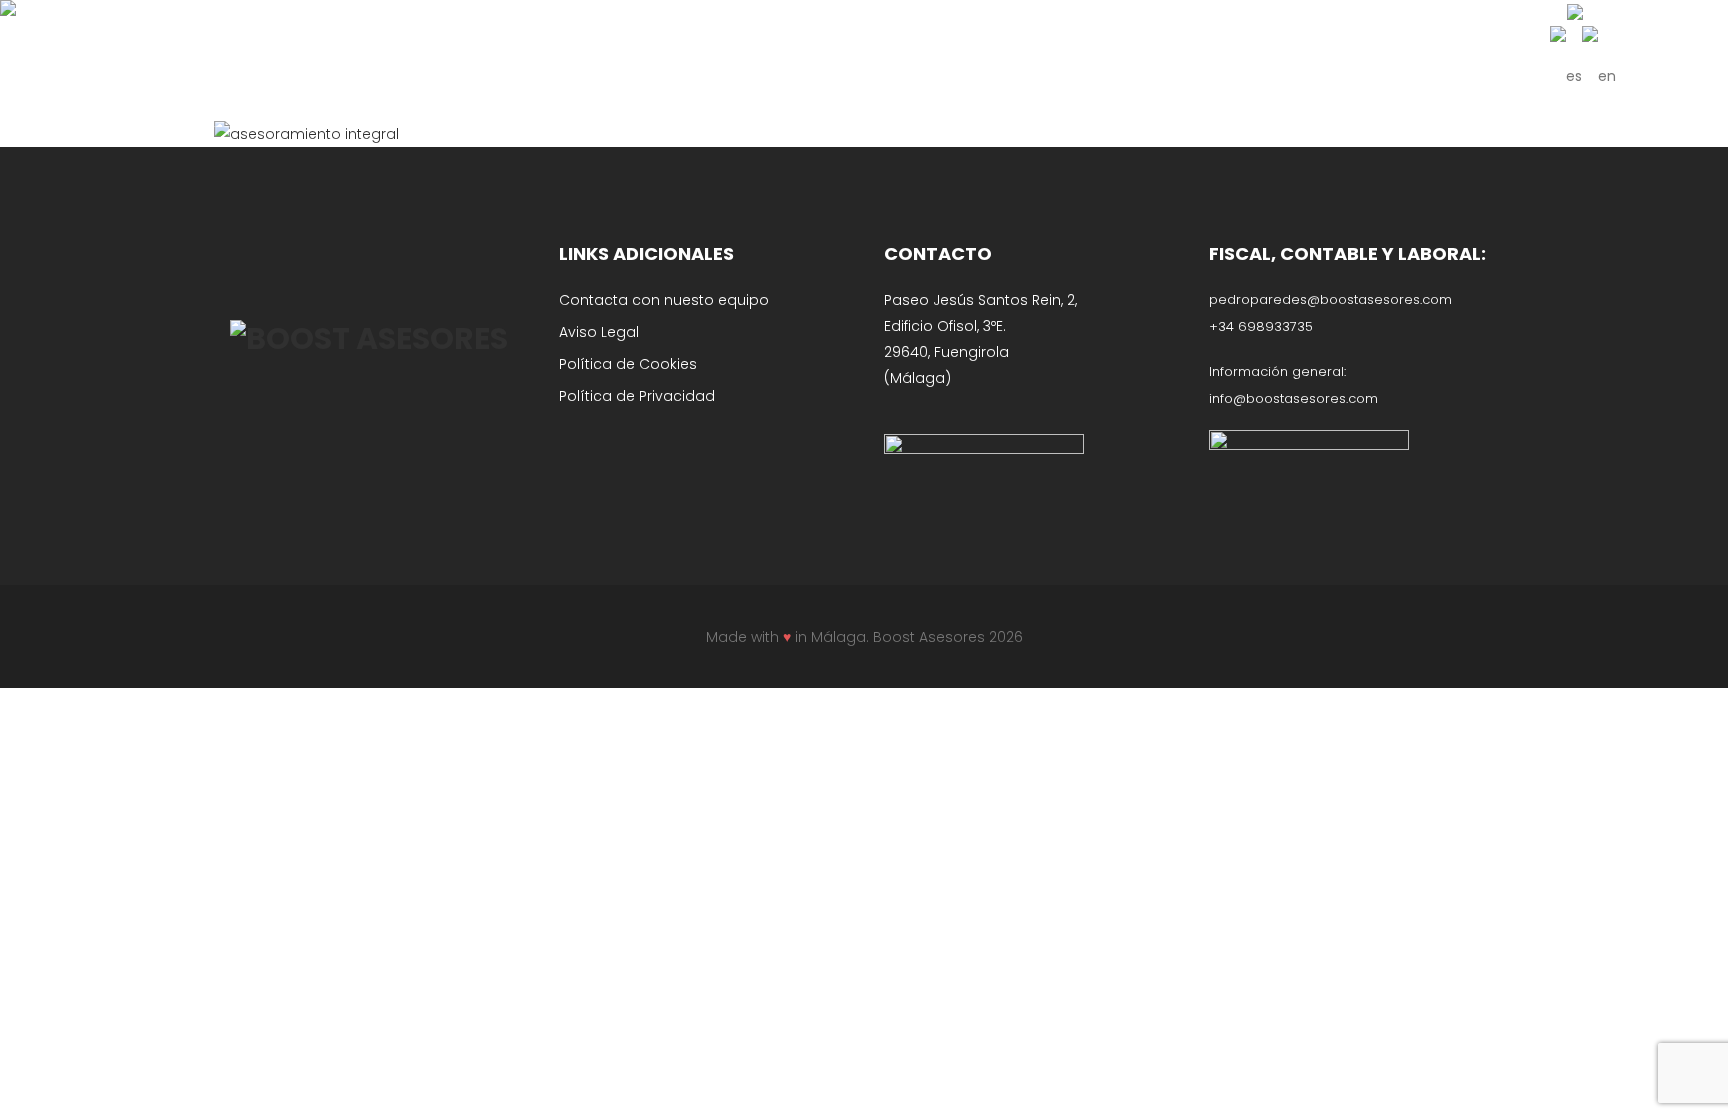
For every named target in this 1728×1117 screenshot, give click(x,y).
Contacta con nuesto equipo (664, 300)
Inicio (836, 127)
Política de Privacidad (637, 396)
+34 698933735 (1261, 326)
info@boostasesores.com (1293, 398)
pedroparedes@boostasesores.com (1330, 299)
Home (785, 127)
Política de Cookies (628, 364)
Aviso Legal (599, 332)
